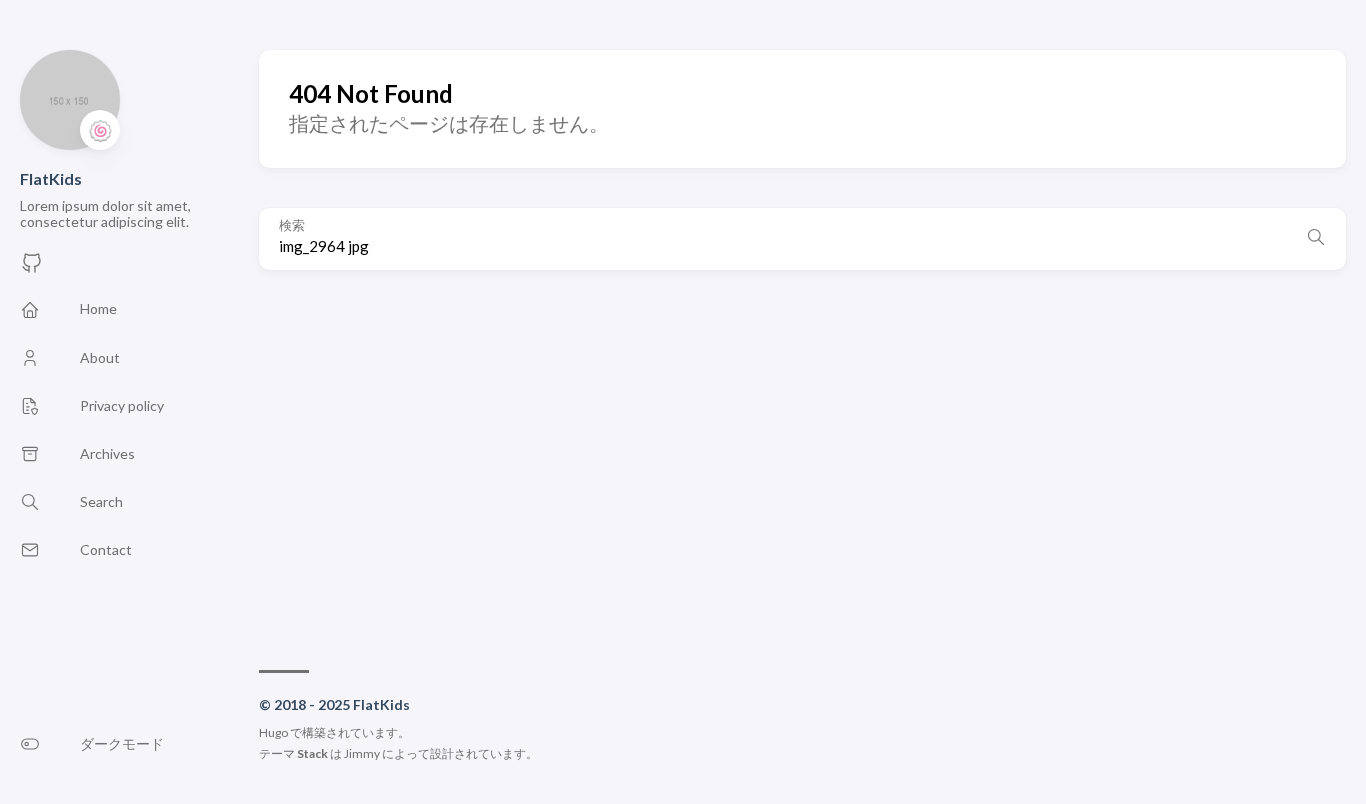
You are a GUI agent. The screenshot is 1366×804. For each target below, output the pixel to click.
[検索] (1316, 239)
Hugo (273, 732)
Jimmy (362, 753)
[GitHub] (32, 268)
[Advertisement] (802, 460)
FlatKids (51, 178)
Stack (312, 753)
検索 (292, 225)
